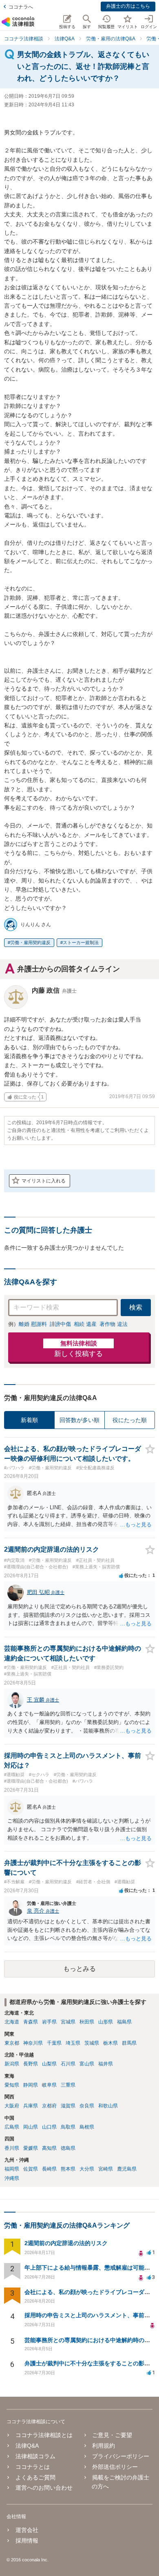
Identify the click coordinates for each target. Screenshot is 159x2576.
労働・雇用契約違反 (30, 942)
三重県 (68, 2085)
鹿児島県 (127, 2169)
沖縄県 (12, 2178)
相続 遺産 (85, 1324)
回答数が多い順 (79, 1420)
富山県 (87, 2064)
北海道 (12, 2022)
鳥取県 (68, 2127)
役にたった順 (130, 1420)
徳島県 (68, 2148)
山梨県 (49, 2064)
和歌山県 (108, 2106)
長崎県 (49, 2169)
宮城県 (68, 2022)
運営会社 (27, 2530)
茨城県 (92, 2043)
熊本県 (68, 2169)
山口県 (49, 2127)
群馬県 (129, 2043)
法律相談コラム (35, 2456)
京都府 (49, 2106)
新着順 (29, 1420)
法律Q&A (27, 2446)
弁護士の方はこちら (128, 6)
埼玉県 (73, 2043)
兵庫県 (31, 2106)
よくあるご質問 (35, 2477)
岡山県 (31, 2127)
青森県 (31, 2022)
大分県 (87, 2169)
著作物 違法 (114, 1324)
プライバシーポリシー (121, 2456)
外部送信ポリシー (115, 2467)
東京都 (12, 2043)
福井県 (106, 2064)
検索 (136, 1307)
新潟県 (12, 2064)
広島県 (12, 2127)
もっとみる (79, 1969)
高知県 (49, 2148)
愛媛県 (31, 2148)
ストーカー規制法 (81, 942)
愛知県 (12, 2085)
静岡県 (31, 2085)
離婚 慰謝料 (33, 1324)
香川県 (12, 2148)
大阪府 (12, 2106)
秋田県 (87, 2022)
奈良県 (87, 2106)
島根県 (87, 2127)
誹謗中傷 (60, 1324)
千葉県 (54, 2043)
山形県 (106, 2022)
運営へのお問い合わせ (44, 2488)
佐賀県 (31, 2169)
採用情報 (27, 2541)
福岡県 (12, 2169)
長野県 (31, 2064)
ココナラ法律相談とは (44, 2435)
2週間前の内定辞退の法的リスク (66, 2243)
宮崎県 (106, 2169)
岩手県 (49, 2022)
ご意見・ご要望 (112, 2435)
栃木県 (110, 2043)
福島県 (124, 2022)
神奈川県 (33, 2043)
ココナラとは (33, 2467)
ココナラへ (21, 7)
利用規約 (104, 2446)
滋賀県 (68, 2106)
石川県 (68, 2064)
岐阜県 (49, 2085)
